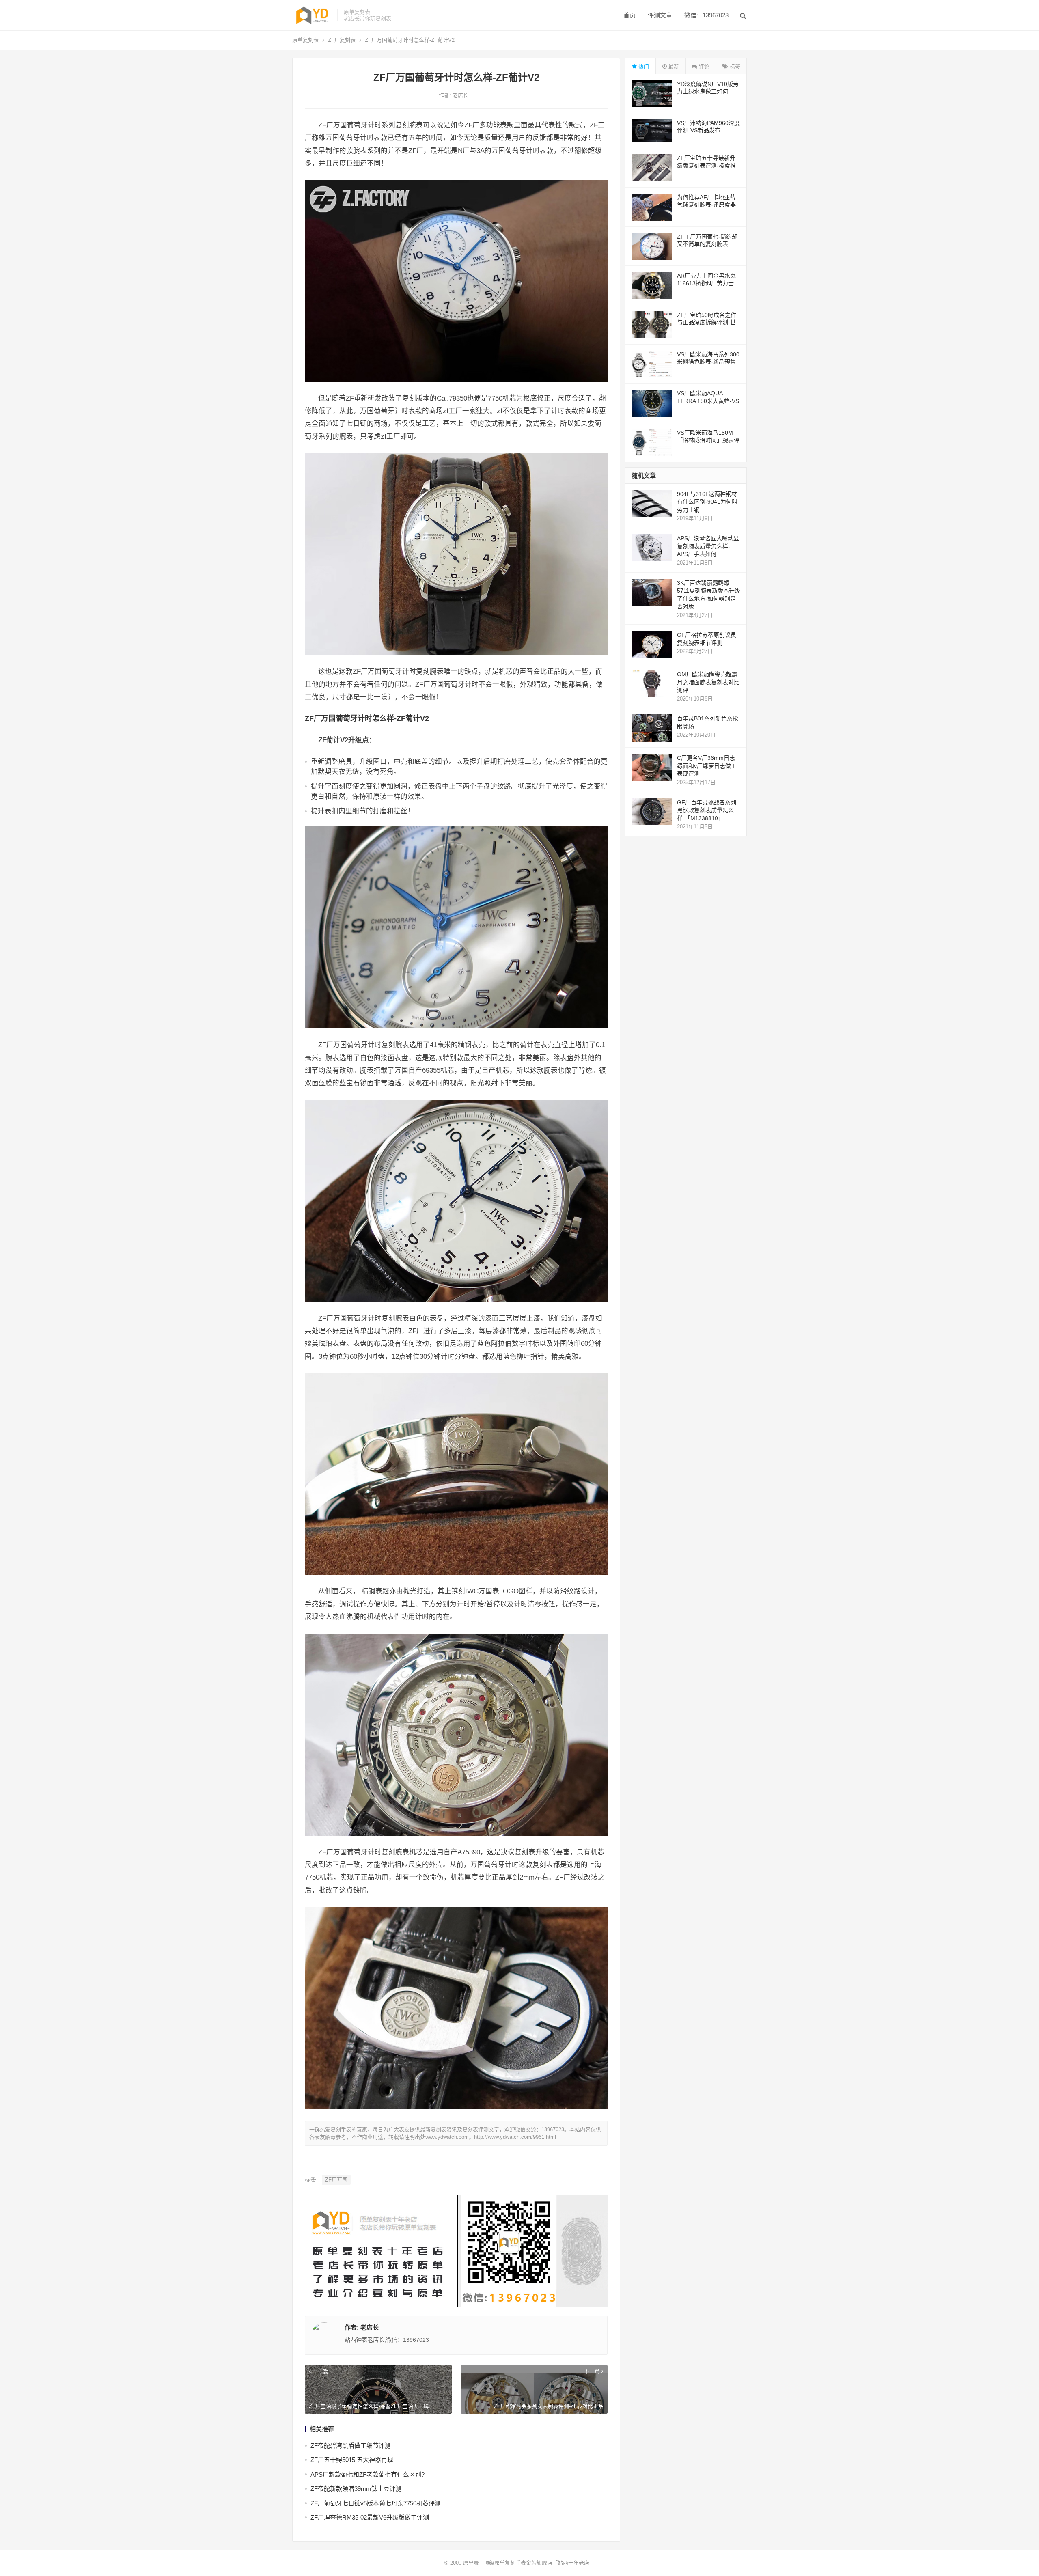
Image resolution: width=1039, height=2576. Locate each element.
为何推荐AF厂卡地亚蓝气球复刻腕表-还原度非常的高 (706, 205)
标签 (734, 66)
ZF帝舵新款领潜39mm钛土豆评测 (356, 2489)
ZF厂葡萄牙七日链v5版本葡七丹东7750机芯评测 (376, 2503)
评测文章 (660, 15)
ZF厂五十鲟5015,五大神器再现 (352, 2460)
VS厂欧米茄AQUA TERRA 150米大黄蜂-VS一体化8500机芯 (708, 401)
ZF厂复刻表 (342, 40)
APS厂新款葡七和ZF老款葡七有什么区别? (368, 2474)
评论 (703, 66)
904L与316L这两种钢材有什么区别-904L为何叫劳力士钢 (707, 502)
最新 (673, 66)
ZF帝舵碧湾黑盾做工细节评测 (351, 2446)
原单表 (471, 2563)
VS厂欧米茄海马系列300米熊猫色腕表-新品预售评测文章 (708, 362)
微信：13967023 (706, 15)
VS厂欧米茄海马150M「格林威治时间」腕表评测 (708, 440)
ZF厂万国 (336, 2180)
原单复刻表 (305, 40)
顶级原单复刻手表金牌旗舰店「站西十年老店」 (539, 2563)
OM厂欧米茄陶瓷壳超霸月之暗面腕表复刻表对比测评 (708, 682)
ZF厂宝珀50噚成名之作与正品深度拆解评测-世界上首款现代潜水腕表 (707, 322)
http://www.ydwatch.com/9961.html (515, 2137)
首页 (629, 15)
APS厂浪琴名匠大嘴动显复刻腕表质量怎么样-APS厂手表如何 (708, 546)
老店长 (460, 95)
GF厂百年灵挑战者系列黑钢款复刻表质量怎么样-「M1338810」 (707, 810)
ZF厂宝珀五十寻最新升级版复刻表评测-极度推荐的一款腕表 (706, 165)
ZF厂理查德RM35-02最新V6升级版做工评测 (370, 2517)
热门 (643, 66)
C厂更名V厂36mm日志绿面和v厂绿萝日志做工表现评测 (707, 766)
